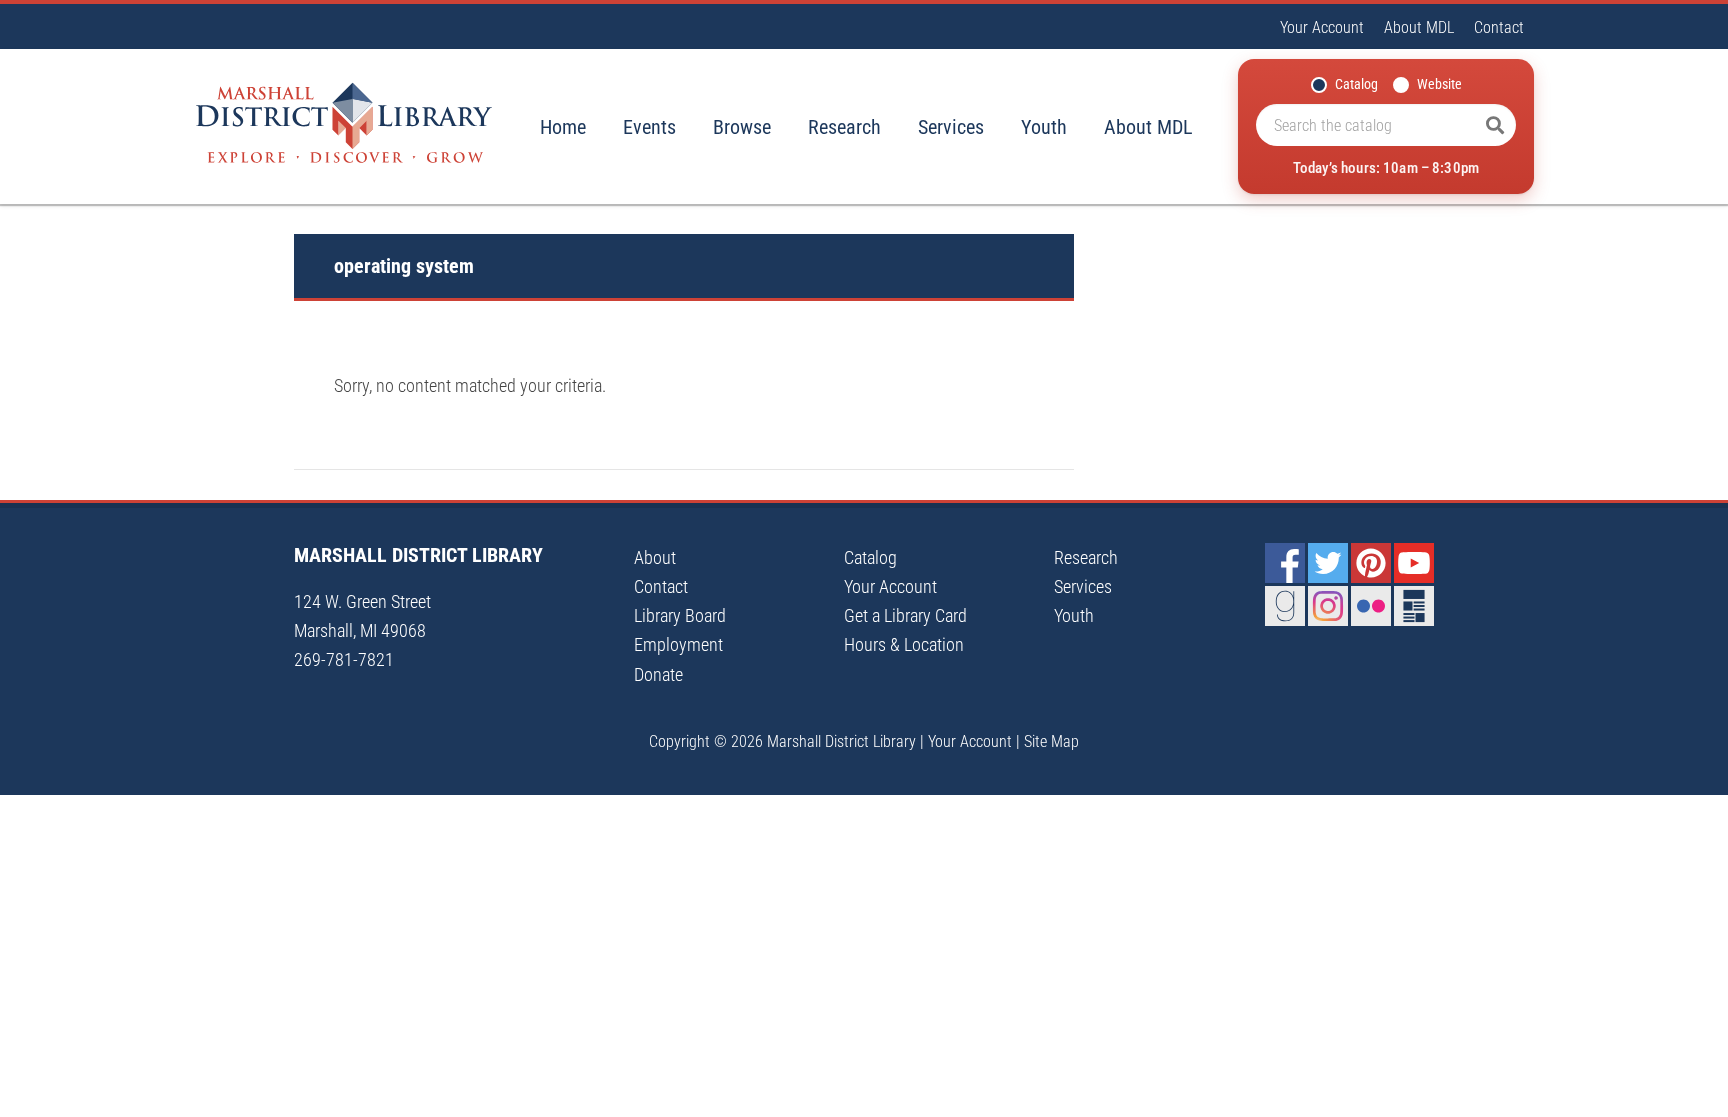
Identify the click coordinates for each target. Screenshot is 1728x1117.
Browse (742, 127)
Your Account (1322, 27)
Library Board (680, 615)
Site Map (1051, 741)
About (655, 557)
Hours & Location (904, 644)
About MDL (1419, 27)
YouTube (1414, 563)
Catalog (1356, 84)
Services (951, 127)
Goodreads (1285, 606)
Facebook (1285, 563)
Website (1439, 84)
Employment (678, 644)
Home (563, 127)
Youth (1044, 127)
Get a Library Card (905, 615)
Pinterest (1371, 563)
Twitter (1328, 563)
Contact (1499, 27)
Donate (658, 674)
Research (844, 127)
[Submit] (1495, 125)
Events (649, 127)
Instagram (1328, 606)
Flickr (1371, 606)
